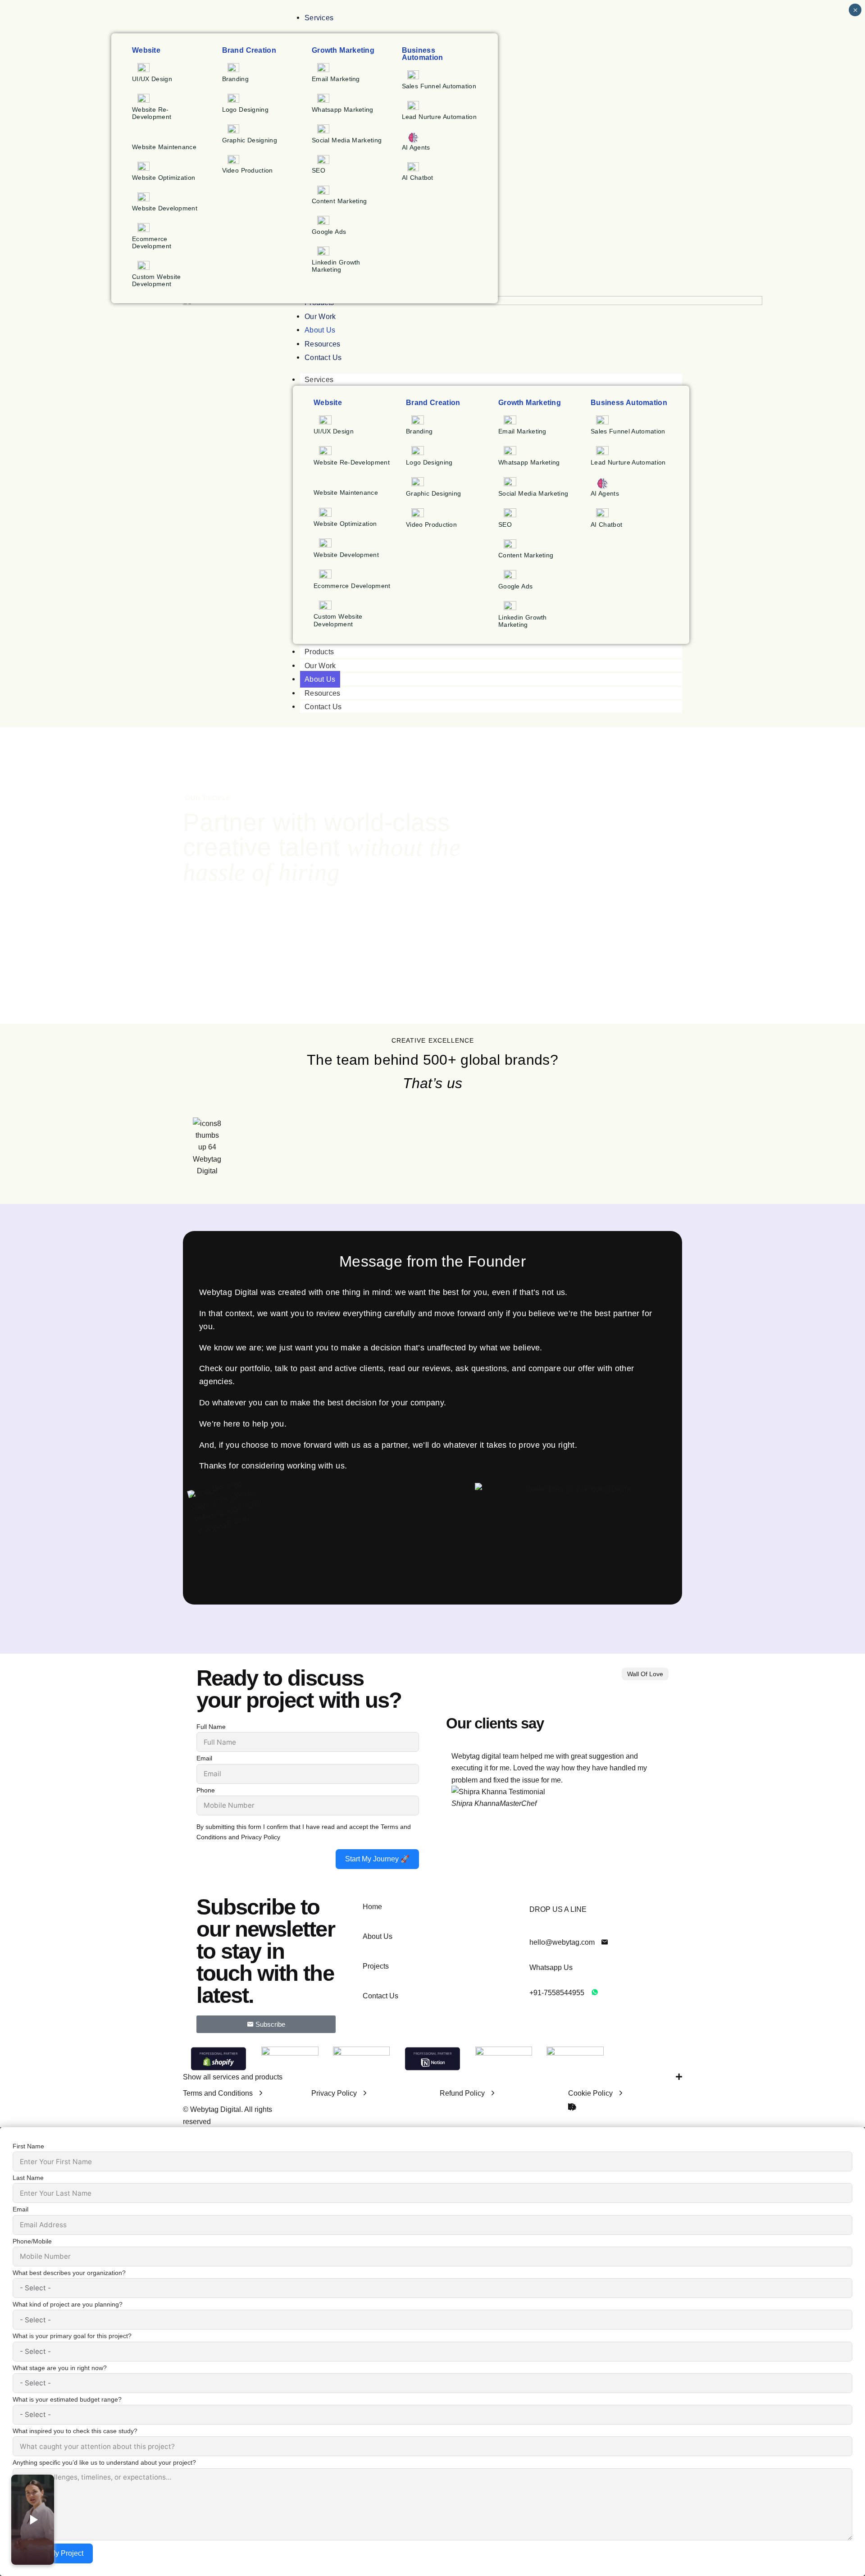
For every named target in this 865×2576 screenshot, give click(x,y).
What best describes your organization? (69, 2273)
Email (204, 1758)
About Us (320, 679)
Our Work (320, 666)
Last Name (28, 2178)
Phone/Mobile (32, 2241)
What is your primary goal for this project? (72, 2336)
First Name (28, 2146)
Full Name (211, 1727)
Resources (323, 693)
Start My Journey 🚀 (377, 1859)
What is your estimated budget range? (67, 2399)
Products (319, 652)
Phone (206, 1790)
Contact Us (323, 707)
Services (319, 380)
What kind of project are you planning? (68, 2304)
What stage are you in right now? (60, 2368)
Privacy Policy (261, 1837)
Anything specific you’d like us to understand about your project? (104, 2462)
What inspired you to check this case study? (75, 2431)
